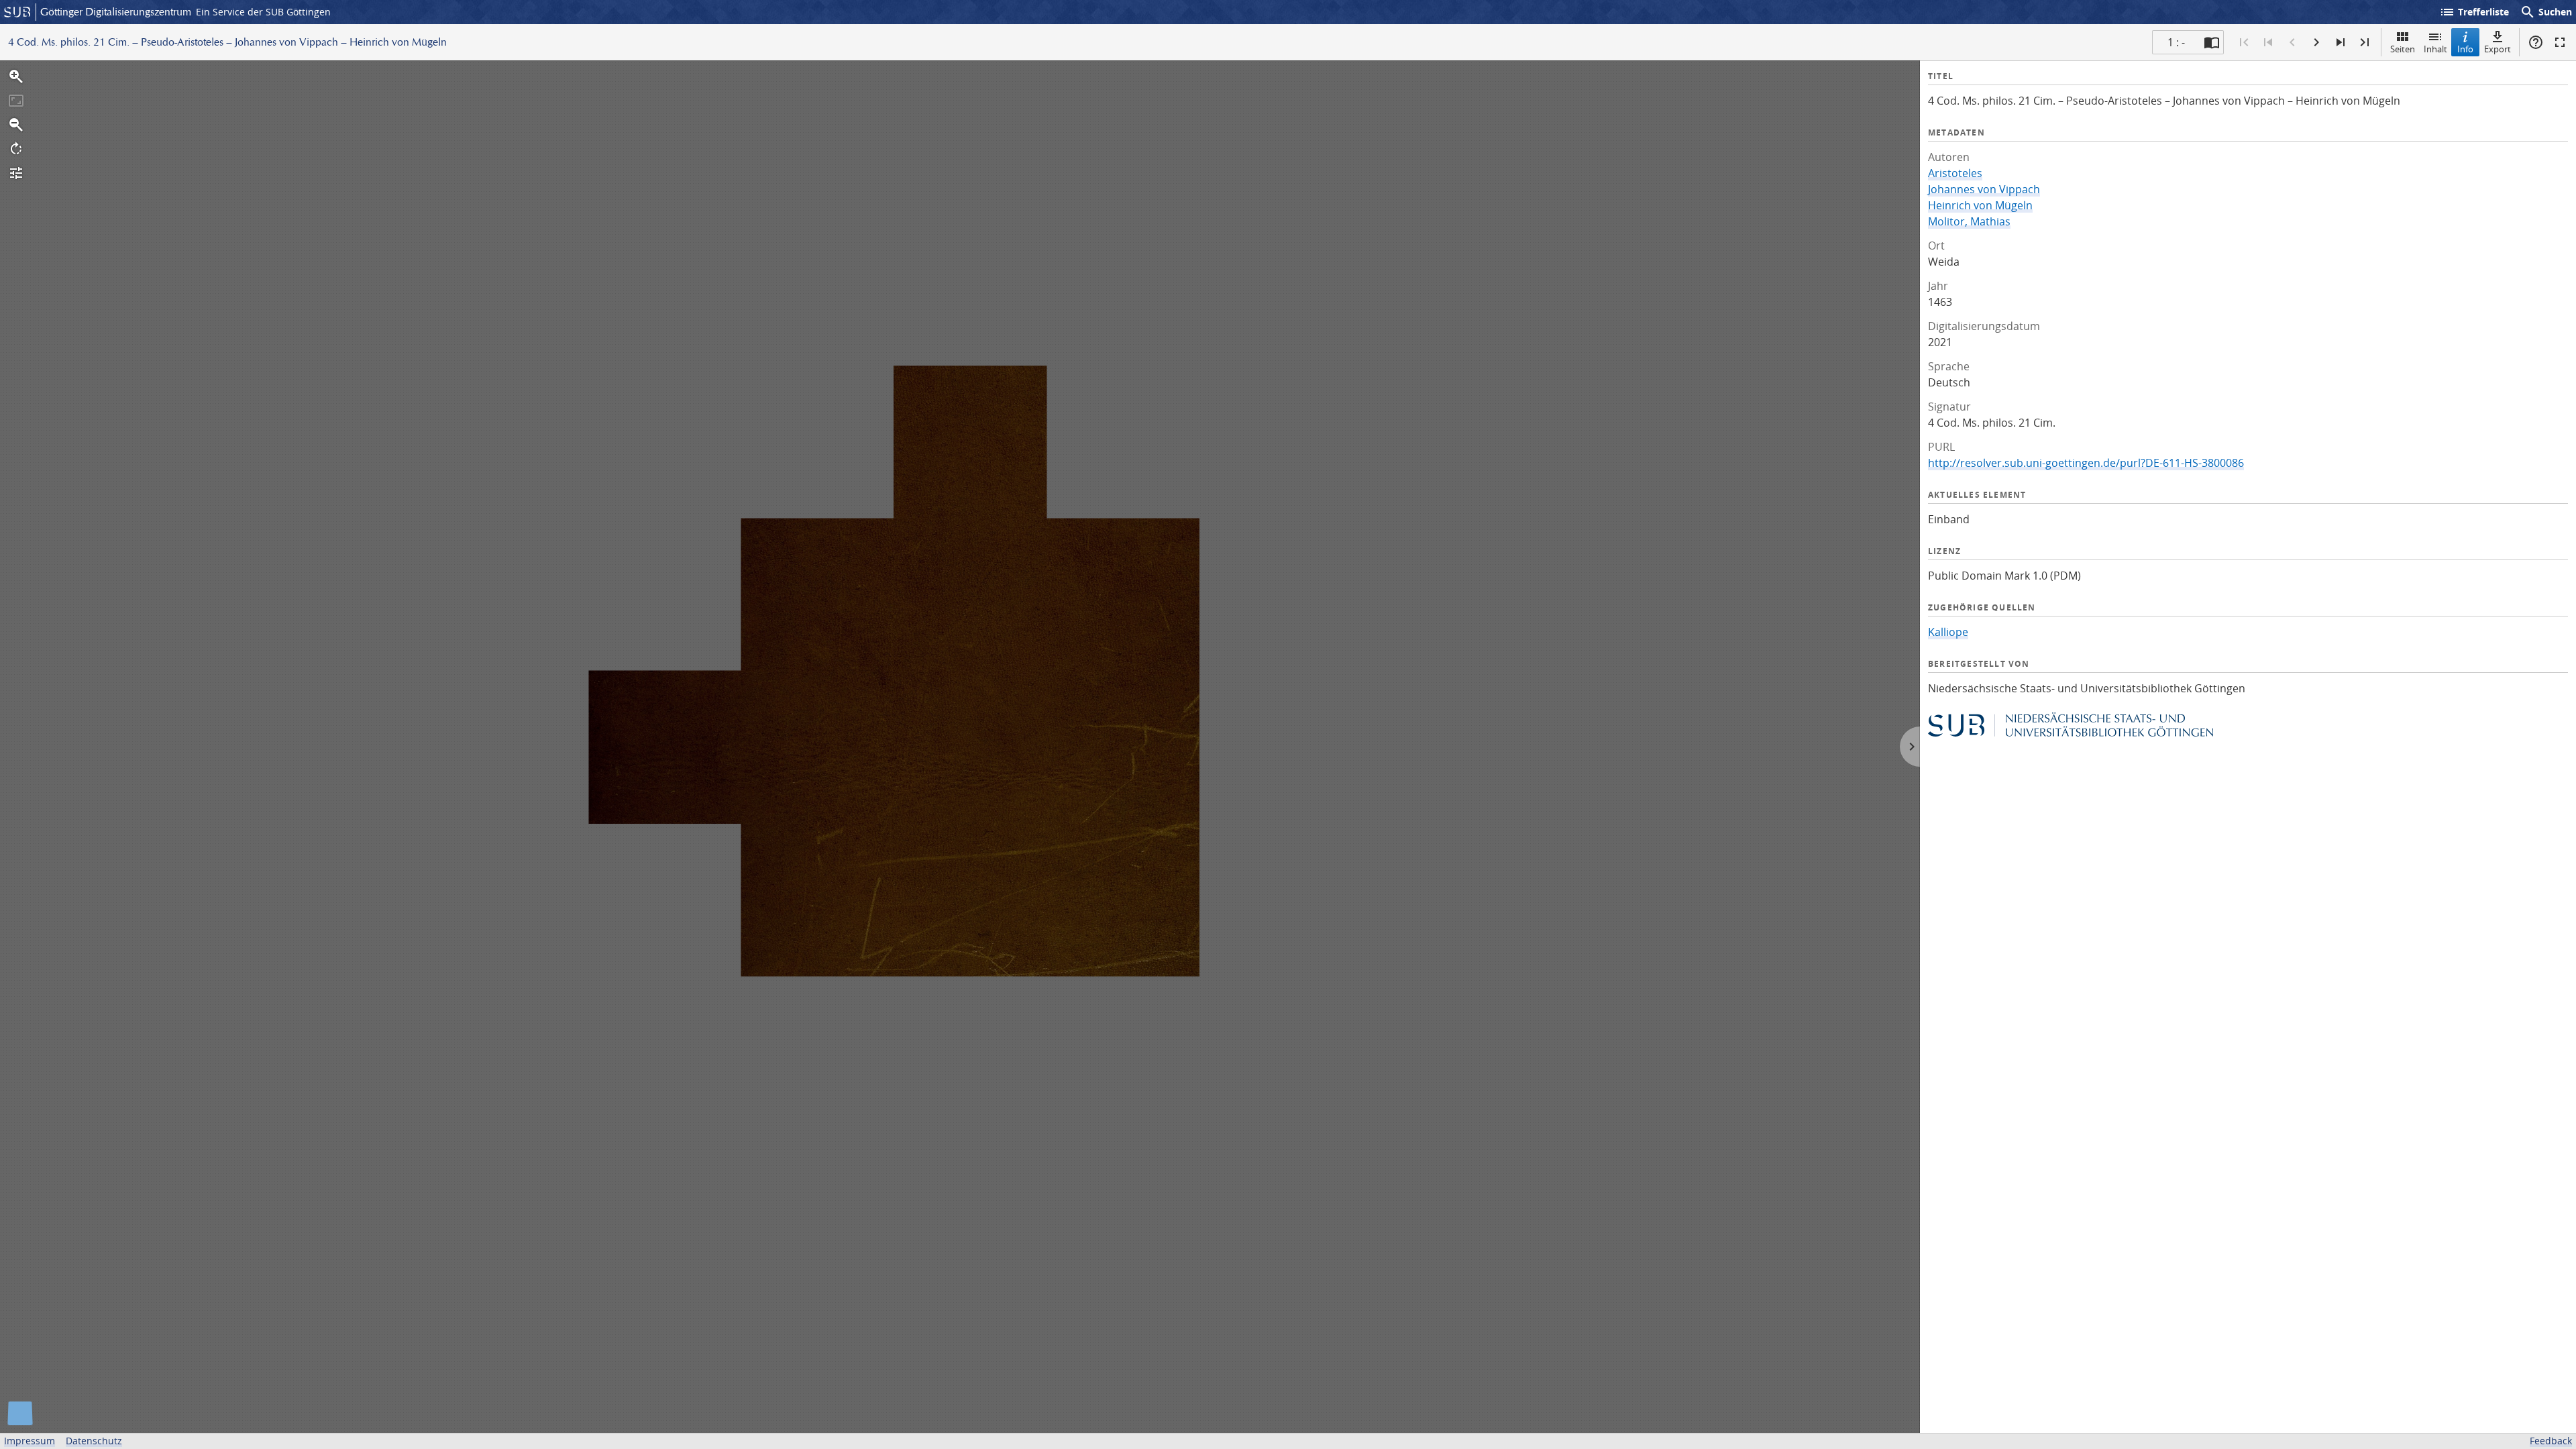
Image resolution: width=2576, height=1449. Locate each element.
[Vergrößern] (16, 76)
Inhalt (2435, 49)
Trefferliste (2474, 12)
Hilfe (2536, 42)
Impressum (30, 1441)
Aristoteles (1955, 173)
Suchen (2546, 12)
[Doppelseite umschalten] (2212, 42)
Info (2465, 49)
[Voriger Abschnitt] (2268, 42)
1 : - (2176, 42)
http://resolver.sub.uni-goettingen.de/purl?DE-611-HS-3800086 (2086, 463)
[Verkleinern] (16, 125)
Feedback (2551, 1441)
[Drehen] (16, 149)
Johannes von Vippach (1984, 189)
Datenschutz (94, 1441)
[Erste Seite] (2244, 42)
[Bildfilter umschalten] (16, 173)
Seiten (2403, 49)
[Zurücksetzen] (16, 101)
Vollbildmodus (2560, 42)
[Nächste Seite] (2316, 42)
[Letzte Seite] (2365, 42)
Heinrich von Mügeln (1980, 205)
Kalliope (1948, 632)
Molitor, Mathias (1969, 221)
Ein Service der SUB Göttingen (263, 12)
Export (2498, 49)
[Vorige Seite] (2292, 42)
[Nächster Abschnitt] (2341, 42)
